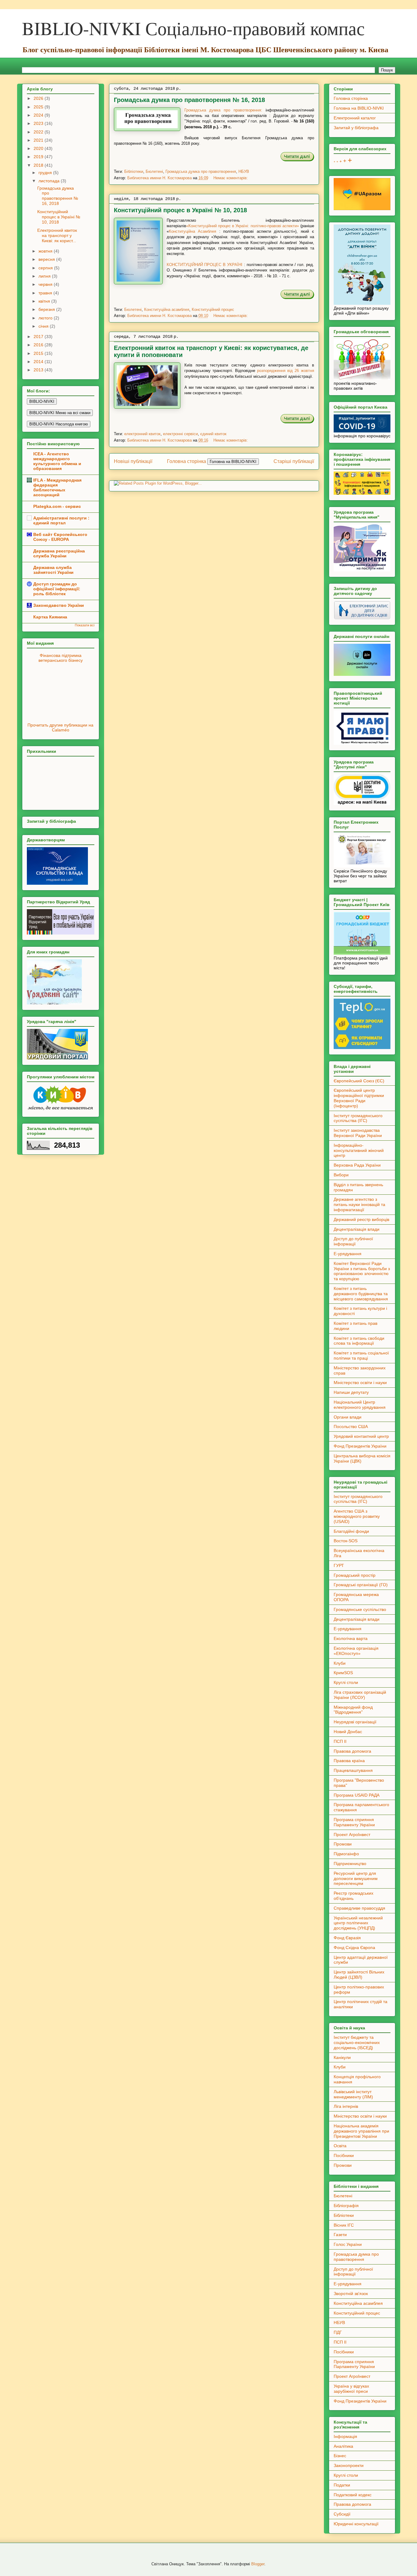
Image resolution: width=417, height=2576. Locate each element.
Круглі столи (346, 1682)
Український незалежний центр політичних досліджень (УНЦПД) (358, 1923)
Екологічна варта (351, 1638)
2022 (39, 132)
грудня (46, 173)
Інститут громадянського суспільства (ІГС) (358, 1118)
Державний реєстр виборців (361, 1219)
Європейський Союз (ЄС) (359, 1081)
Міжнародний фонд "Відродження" (353, 1710)
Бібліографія (346, 2206)
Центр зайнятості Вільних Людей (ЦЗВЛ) (359, 1975)
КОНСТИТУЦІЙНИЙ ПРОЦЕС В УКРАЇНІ (205, 265)
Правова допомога (352, 1751)
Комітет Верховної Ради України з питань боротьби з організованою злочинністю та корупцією (362, 1271)
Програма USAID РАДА (357, 1795)
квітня (45, 301)
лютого (46, 318)
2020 (39, 148)
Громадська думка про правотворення (201, 171)
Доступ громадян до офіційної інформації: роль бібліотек (57, 589)
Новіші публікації (133, 461)
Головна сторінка (187, 461)
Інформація (345, 2436)
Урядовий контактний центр (361, 1436)
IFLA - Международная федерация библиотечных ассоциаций (57, 487)
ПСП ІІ (340, 1741)
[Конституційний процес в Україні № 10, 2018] (297, 298)
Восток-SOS (346, 1541)
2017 (39, 337)
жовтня (46, 251)
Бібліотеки (134, 171)
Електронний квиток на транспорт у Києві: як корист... (57, 235)
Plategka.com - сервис (57, 506)
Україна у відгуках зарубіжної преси (351, 2389)
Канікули (342, 2057)
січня (44, 326)
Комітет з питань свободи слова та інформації (359, 1341)
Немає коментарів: (231, 178)
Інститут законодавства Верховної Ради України (358, 1133)
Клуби (340, 1663)
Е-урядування (348, 1254)
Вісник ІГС (344, 2225)
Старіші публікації (294, 461)
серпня (46, 268)
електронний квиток (142, 434)
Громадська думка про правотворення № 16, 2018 (189, 100)
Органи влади (348, 1417)
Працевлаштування (353, 1770)
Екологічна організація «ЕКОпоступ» (356, 1651)
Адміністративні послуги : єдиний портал (61, 520)
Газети (340, 2235)
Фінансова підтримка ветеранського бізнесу (61, 658)
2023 (39, 123)
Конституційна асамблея (167, 310)
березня (47, 309)
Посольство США (351, 1426)
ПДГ (338, 2332)
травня (46, 293)
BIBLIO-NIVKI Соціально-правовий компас (193, 28)
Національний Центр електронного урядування (360, 1405)
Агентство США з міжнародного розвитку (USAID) (357, 1516)
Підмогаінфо (346, 1854)
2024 (39, 115)
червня (46, 284)
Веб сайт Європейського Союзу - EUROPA (60, 537)
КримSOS (343, 1673)
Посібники (344, 2155)
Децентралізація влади (357, 1229)
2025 (39, 107)
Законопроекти (349, 2465)
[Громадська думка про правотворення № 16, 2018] (297, 160)
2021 (39, 140)
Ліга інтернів (346, 2106)
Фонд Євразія (347, 1938)
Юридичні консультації (356, 2524)
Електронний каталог (355, 118)
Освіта (340, 2146)
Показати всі (85, 625)
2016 (39, 345)
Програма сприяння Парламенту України (354, 1822)
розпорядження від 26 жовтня (286, 371)
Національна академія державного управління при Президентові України (361, 2131)
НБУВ (244, 171)
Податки (342, 2485)
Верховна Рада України (357, 1165)
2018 (39, 165)
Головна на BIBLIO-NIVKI (359, 108)
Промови (343, 1844)
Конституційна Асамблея (193, 231)
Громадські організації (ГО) (361, 1585)
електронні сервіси (180, 434)
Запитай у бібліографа (356, 128)
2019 (39, 157)
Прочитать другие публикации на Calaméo (60, 727)
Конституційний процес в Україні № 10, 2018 (180, 210)
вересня (47, 259)
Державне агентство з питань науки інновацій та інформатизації (359, 1204)
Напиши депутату (351, 1392)
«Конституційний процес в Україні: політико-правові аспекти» (243, 226)
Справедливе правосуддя (359, 1908)
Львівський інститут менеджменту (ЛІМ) (353, 2094)
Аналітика (343, 2446)
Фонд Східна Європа (354, 1947)
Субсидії (342, 2514)
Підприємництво (350, 1864)
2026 (39, 98)
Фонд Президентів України (360, 1446)
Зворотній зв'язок (351, 2294)
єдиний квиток (213, 434)
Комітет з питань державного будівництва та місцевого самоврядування (361, 1294)
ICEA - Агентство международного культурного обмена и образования (57, 461)
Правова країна (349, 1761)
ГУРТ (339, 1565)
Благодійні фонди (351, 1531)
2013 (39, 370)
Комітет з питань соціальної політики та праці (361, 1355)
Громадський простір (355, 1575)
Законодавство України (59, 605)
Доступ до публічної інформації (353, 1241)
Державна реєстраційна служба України (59, 553)
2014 (39, 362)
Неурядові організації (355, 1722)
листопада (50, 181)
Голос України (348, 2244)
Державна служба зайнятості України (53, 570)
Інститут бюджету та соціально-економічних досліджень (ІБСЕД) (357, 2042)
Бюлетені (154, 171)
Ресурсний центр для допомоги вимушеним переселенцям (356, 1878)
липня (45, 276)
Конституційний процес (213, 310)
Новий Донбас (348, 1732)
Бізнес (340, 2456)
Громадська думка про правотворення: (223, 110)
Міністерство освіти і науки (360, 1383)
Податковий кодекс (353, 2495)
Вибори (341, 1175)
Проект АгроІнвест (352, 1835)
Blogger (258, 2564)
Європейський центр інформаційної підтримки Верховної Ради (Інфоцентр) (359, 1098)
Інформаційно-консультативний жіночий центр (359, 1150)
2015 (39, 353)
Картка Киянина (50, 617)
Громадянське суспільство (360, 1609)
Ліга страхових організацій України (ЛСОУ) (360, 1695)
